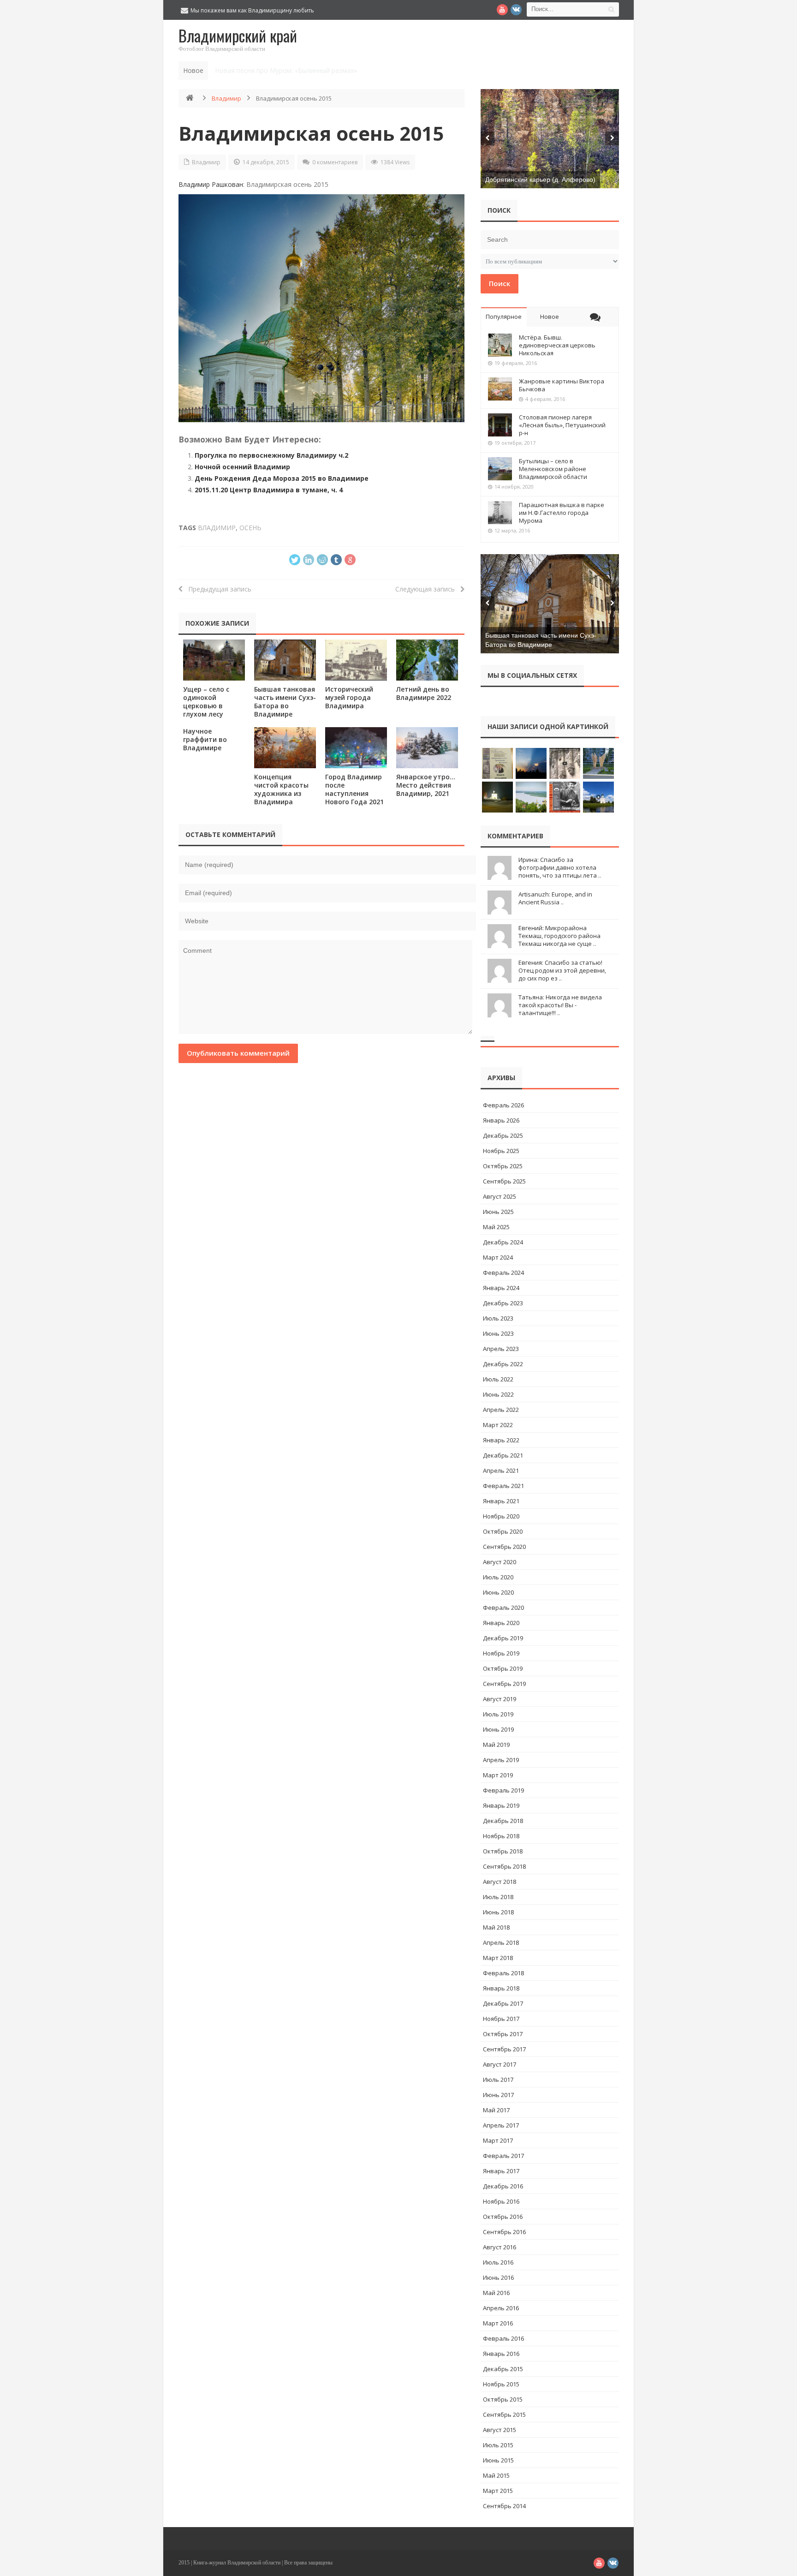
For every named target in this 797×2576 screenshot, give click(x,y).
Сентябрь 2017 (504, 2049)
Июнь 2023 (498, 1333)
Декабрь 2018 (503, 1821)
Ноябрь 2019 (501, 1653)
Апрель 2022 (501, 1410)
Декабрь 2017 (503, 2003)
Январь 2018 (501, 1988)
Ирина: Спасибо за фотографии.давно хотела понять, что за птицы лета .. (560, 867)
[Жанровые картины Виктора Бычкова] (500, 389)
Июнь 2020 (498, 1592)
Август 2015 (500, 2430)
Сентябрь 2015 (504, 2415)
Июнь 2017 (498, 2095)
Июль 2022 (498, 1379)
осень (250, 528)
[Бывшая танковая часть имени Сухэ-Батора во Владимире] (285, 660)
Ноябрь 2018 (501, 1836)
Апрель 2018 (501, 1942)
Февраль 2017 (503, 2156)
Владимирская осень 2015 (311, 133)
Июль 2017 (498, 2080)
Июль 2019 (498, 1714)
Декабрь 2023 (503, 1303)
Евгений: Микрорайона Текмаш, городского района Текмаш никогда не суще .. (559, 936)
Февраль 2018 (503, 1973)
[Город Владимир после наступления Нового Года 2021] (356, 748)
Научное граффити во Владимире (205, 739)
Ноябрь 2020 (501, 1516)
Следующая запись (428, 589)
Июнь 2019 (498, 1729)
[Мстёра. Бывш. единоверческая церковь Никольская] (500, 345)
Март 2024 (498, 1257)
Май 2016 (496, 2293)
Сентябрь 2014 (504, 2506)
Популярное (504, 317)
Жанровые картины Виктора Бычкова (562, 385)
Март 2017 (498, 2140)
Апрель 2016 (501, 2308)
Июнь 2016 (498, 2277)
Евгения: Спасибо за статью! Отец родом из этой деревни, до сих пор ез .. (562, 970)
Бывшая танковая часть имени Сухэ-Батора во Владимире (285, 702)
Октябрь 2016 (503, 2217)
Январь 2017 (501, 2171)
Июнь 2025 (498, 1212)
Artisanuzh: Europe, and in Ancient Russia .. (555, 898)
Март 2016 (498, 2323)
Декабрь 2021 (503, 1455)
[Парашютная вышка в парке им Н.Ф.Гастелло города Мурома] (500, 513)
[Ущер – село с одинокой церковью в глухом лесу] (214, 660)
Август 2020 (500, 1562)
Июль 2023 (498, 1318)
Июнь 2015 (498, 2460)
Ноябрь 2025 (501, 1151)
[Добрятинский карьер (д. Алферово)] (550, 139)
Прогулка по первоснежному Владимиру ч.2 (271, 455)
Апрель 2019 (501, 1760)
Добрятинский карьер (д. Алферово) (540, 179)
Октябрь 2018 (503, 1851)
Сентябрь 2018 (504, 1866)
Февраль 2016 (503, 2338)
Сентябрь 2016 (504, 2232)
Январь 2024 (501, 1288)
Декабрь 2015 (503, 2369)
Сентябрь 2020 (504, 1547)
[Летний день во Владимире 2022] (427, 660)
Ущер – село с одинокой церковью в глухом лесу (206, 702)
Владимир (226, 98)
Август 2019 (500, 1699)
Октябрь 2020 (503, 1531)
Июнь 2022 (498, 1394)
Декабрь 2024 (503, 1242)
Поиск (500, 283)
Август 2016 (500, 2247)
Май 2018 (496, 1927)
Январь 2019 (501, 1805)
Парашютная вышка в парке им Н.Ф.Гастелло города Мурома (562, 513)
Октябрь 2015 (503, 2399)
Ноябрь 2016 (501, 2201)
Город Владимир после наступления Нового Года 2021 (354, 789)
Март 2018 (498, 1958)
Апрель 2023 (501, 1349)
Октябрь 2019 (503, 1668)
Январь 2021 (501, 1501)
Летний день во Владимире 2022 (424, 693)
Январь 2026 (501, 1120)
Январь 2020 (501, 1623)
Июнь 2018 (498, 1912)
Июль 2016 (498, 2262)
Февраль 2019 (503, 1790)
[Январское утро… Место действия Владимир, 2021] (427, 748)
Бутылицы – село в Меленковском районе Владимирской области (553, 469)
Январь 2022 (501, 1440)
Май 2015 (496, 2475)
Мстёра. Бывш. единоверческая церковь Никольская (557, 345)
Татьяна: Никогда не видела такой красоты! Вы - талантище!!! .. (560, 1005)
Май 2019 (496, 1745)
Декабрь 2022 (503, 1364)
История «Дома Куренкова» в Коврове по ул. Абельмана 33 (309, 70)
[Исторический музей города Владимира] (356, 660)
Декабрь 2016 (503, 2186)
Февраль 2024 (503, 1273)
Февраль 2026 (503, 1105)
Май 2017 (496, 2110)
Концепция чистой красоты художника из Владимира (281, 789)
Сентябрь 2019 (504, 1684)
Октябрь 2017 (503, 2034)
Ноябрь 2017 (501, 2019)
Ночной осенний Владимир (242, 467)
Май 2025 (496, 1227)
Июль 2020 (498, 1577)
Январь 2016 (501, 2354)
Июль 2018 (498, 1897)
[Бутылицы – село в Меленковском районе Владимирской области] (500, 469)
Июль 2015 (498, 2445)
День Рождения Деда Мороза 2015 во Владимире (282, 478)
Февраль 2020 (503, 1608)
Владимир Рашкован (211, 184)
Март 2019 (498, 1775)
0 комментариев (335, 162)
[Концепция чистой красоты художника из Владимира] (285, 748)
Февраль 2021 (503, 1486)
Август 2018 (500, 1882)
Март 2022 (498, 1425)
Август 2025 (500, 1196)
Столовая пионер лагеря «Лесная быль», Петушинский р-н (562, 425)
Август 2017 (500, 2064)
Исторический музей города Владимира (349, 697)
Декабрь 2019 (503, 1638)
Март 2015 (498, 2491)
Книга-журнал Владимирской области (237, 2563)
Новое (550, 317)
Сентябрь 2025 (504, 1181)
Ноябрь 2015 (501, 2384)
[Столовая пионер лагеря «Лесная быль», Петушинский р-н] (500, 425)
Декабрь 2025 (503, 1136)
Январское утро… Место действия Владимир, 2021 (426, 785)
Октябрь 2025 (503, 1166)
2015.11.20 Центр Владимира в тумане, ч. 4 (269, 490)
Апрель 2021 (501, 1470)
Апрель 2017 (501, 2125)
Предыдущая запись (217, 589)
